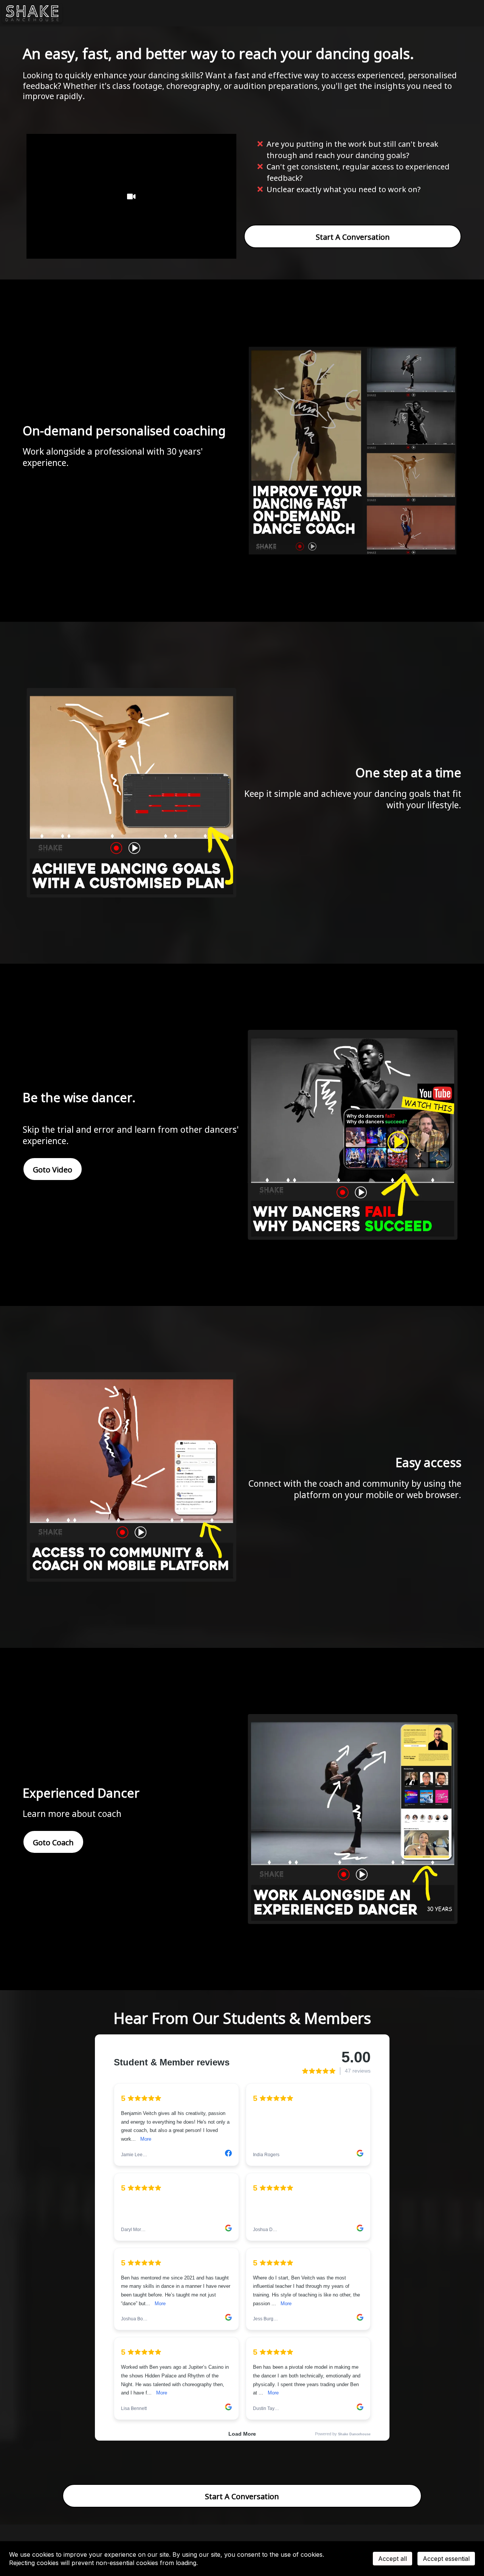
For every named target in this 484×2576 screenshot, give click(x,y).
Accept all (392, 2559)
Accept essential (446, 2559)
